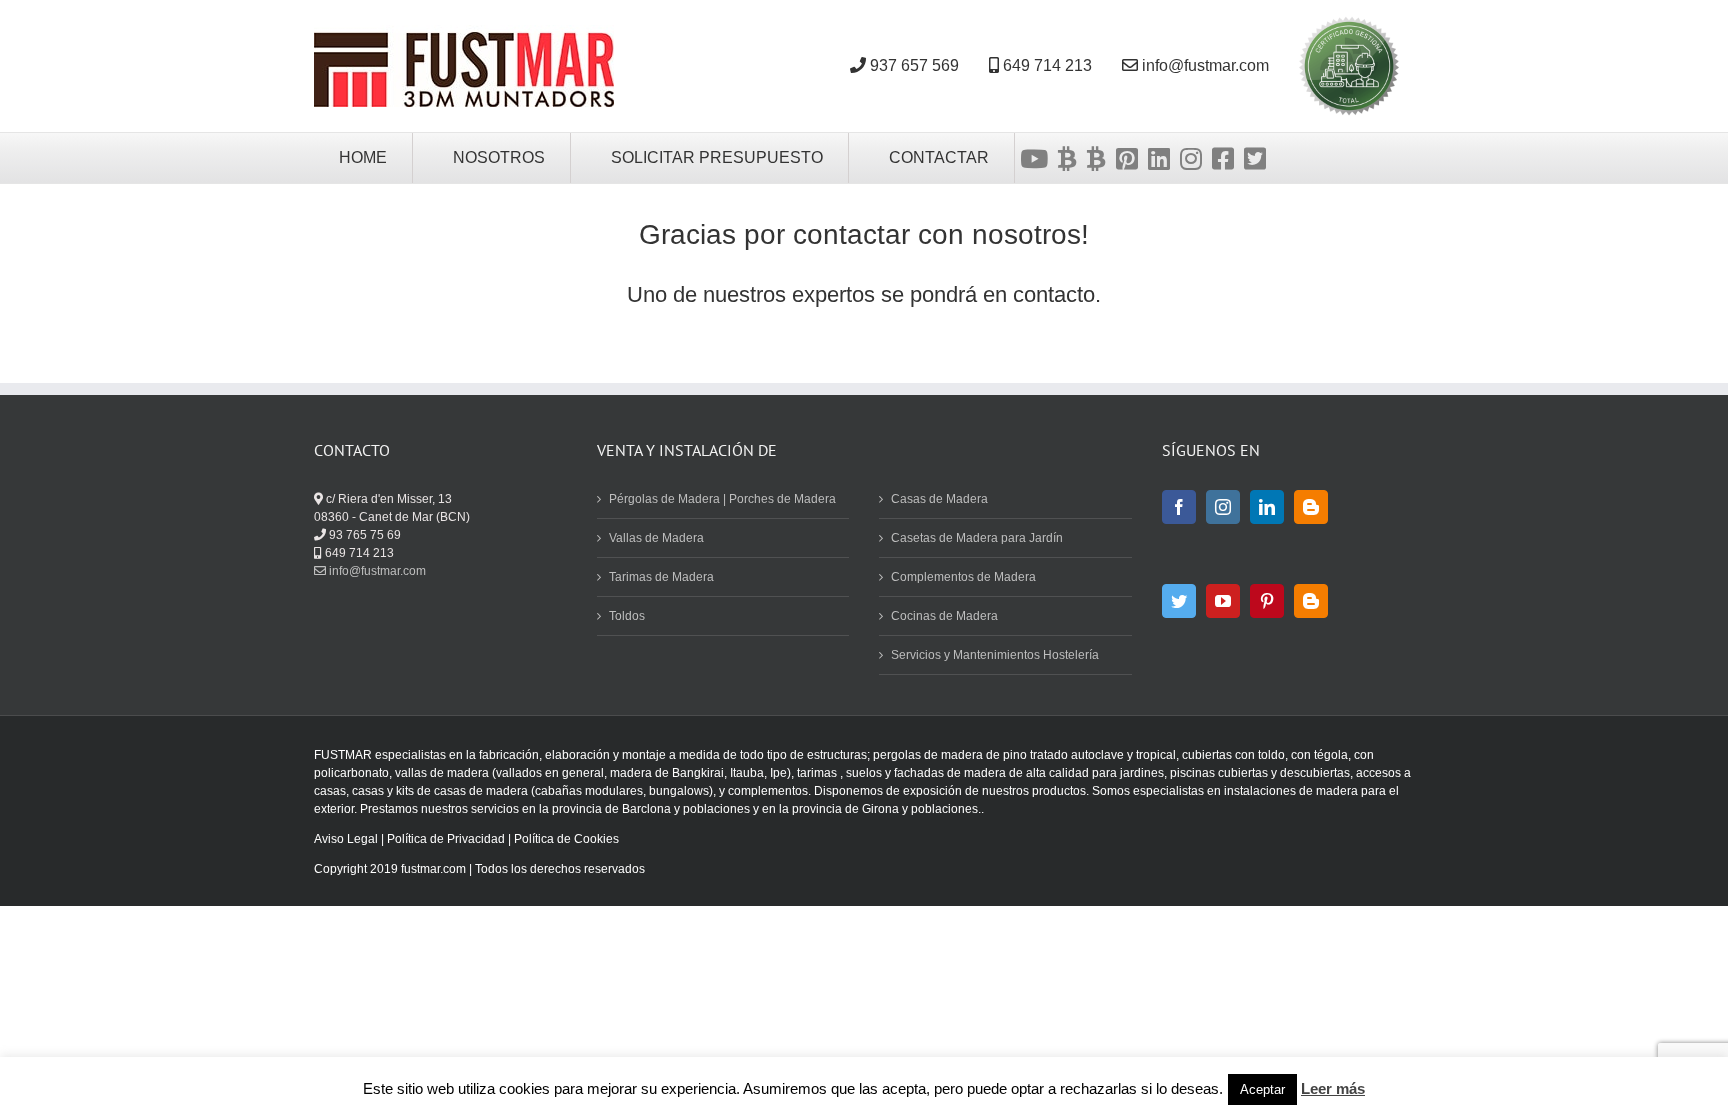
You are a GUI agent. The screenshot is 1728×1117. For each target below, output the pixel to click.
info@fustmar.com (376, 571)
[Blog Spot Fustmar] (1096, 158)
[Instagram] (1191, 158)
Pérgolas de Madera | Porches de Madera (722, 499)
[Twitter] (1255, 158)
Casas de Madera (939, 499)
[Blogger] (1311, 507)
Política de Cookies (566, 839)
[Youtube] (1034, 158)
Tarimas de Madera (661, 577)
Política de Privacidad (446, 839)
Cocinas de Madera (944, 616)
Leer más (1333, 1088)
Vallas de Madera (656, 538)
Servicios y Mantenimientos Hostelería (995, 655)
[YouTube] (1223, 601)
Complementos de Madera (963, 577)
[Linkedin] (1159, 158)
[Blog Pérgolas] (1067, 158)
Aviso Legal (346, 839)
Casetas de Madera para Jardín (977, 538)
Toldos (627, 616)
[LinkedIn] (1267, 507)
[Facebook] (1223, 158)
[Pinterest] (1267, 601)
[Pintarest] (1127, 158)
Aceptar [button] (1262, 1089)
